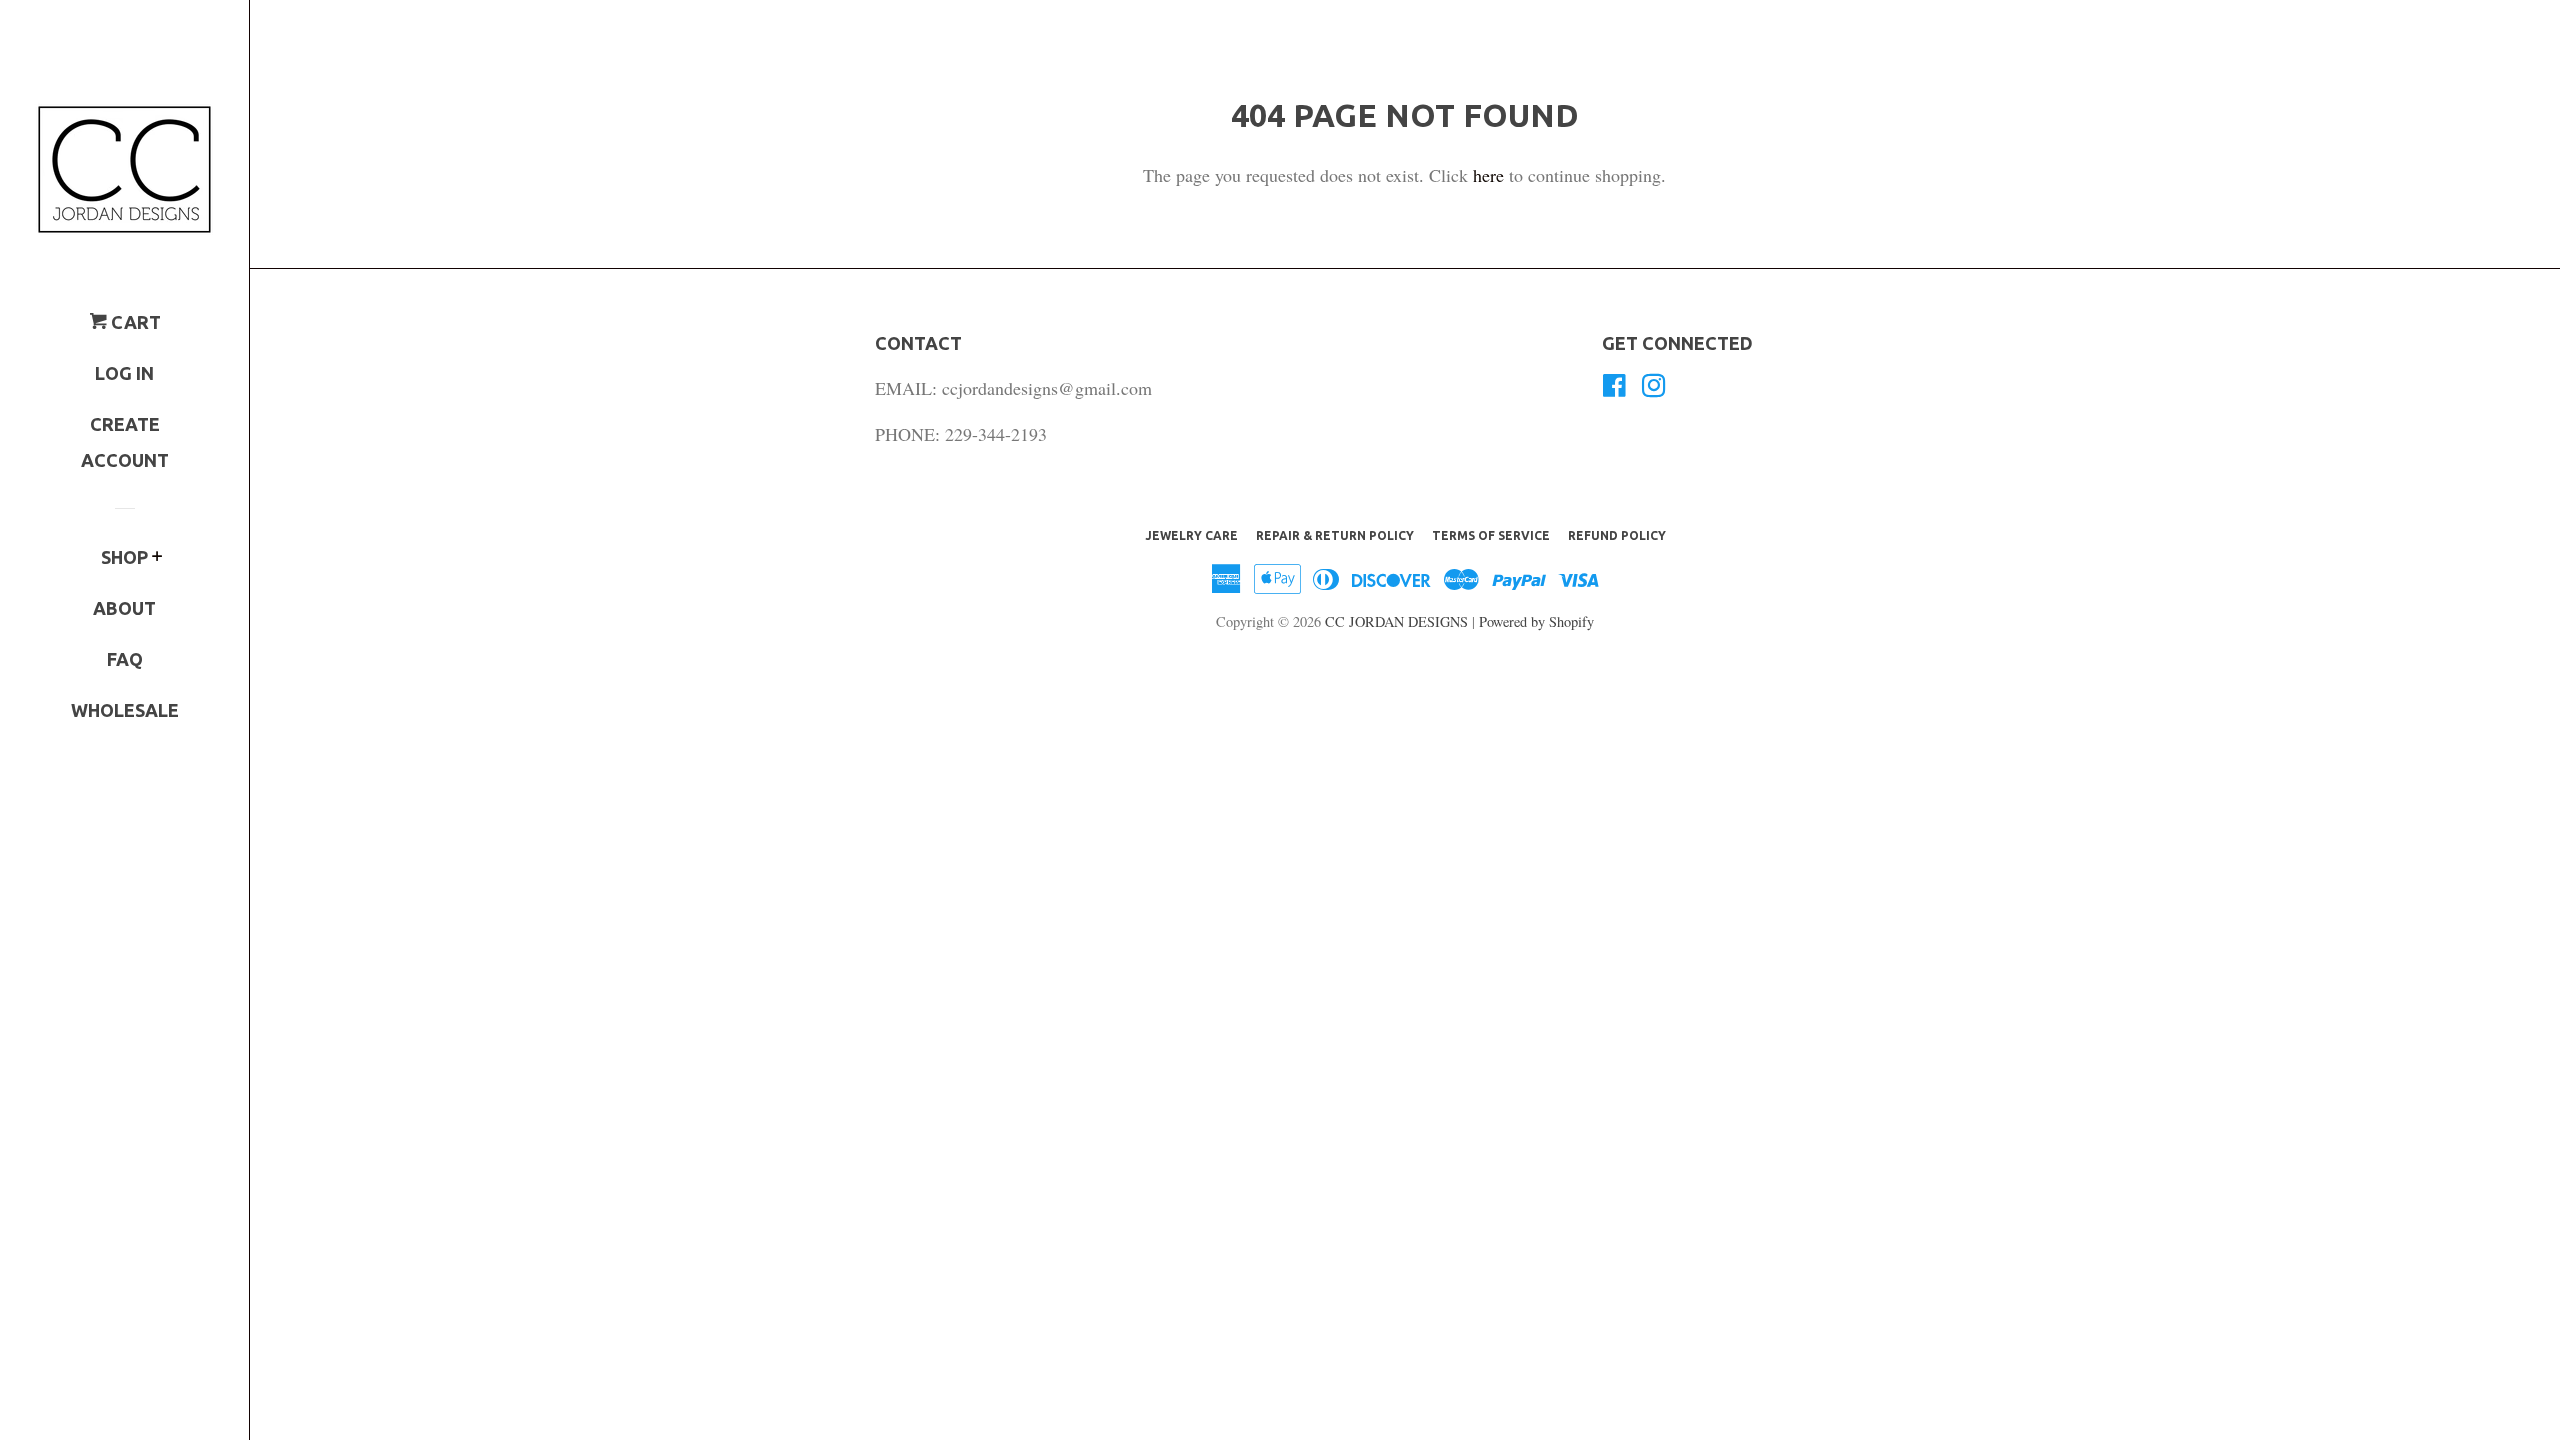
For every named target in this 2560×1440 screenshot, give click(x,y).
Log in (124, 373)
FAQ (125, 659)
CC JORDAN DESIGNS (1398, 621)
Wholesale (125, 710)
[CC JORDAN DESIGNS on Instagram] (1654, 388)
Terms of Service (1491, 535)
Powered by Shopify (1536, 621)
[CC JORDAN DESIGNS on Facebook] (1614, 388)
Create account (125, 442)
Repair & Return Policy (1335, 535)
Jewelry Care (1191, 535)
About (124, 608)
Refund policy (1617, 535)
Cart (134, 322)
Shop (124, 557)
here (1488, 175)
